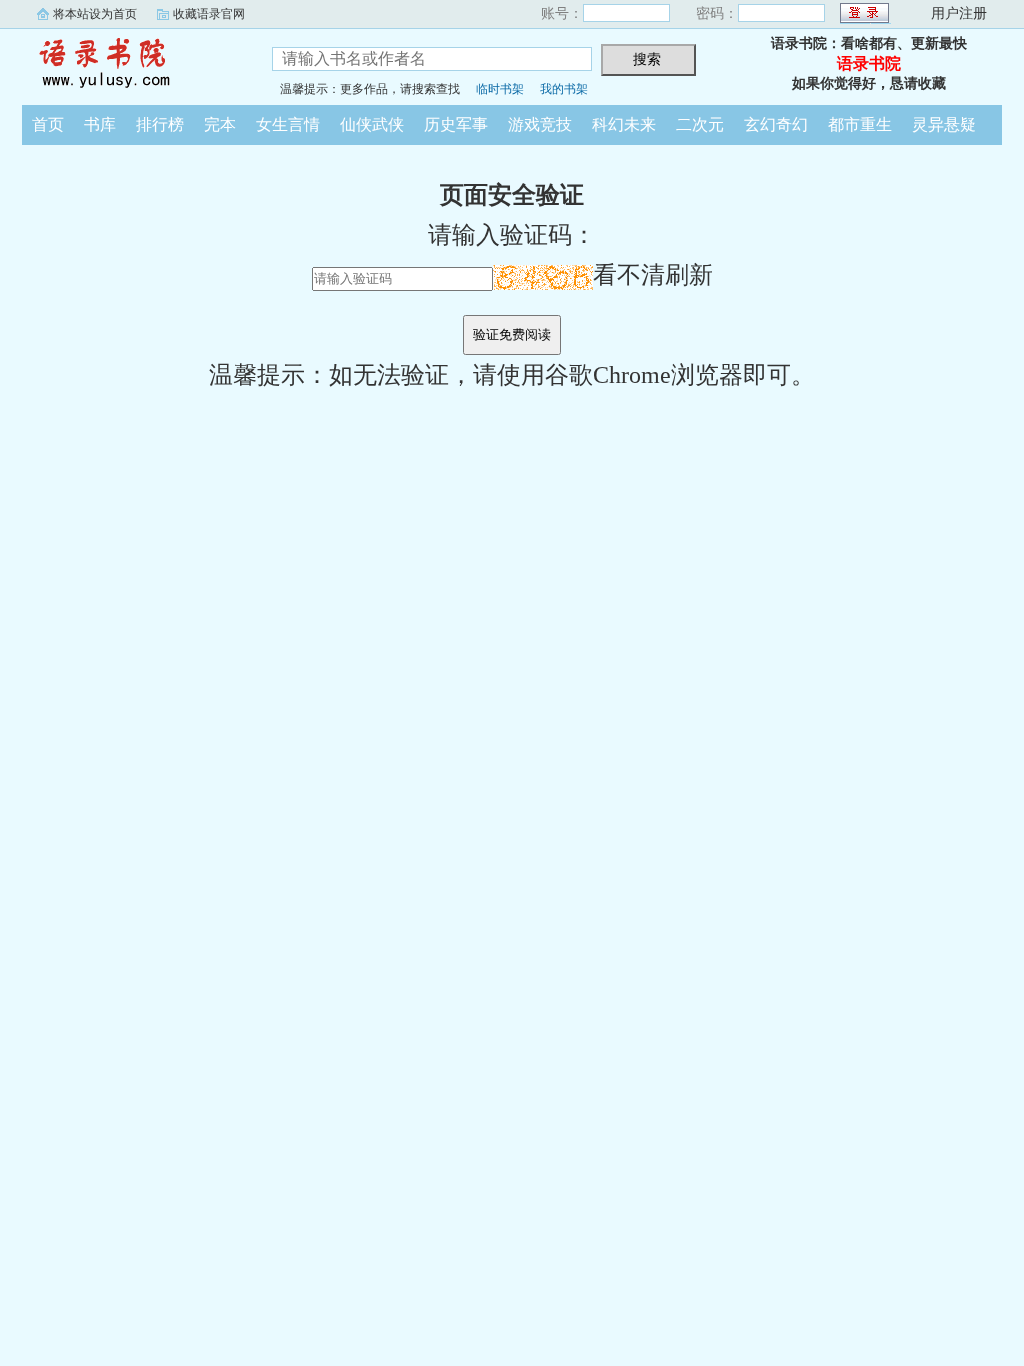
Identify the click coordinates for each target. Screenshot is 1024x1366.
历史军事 (456, 124)
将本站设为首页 (95, 14)
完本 (220, 124)
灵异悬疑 (944, 124)
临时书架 (500, 89)
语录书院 (132, 64)
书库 (100, 124)
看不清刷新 (653, 275)
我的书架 (564, 89)
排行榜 (160, 124)
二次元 (700, 124)
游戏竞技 (540, 124)
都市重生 (860, 124)
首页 (48, 124)
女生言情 (288, 124)
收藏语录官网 (209, 14)
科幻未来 (624, 124)
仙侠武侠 (372, 124)
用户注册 (959, 13)
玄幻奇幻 (776, 124)
